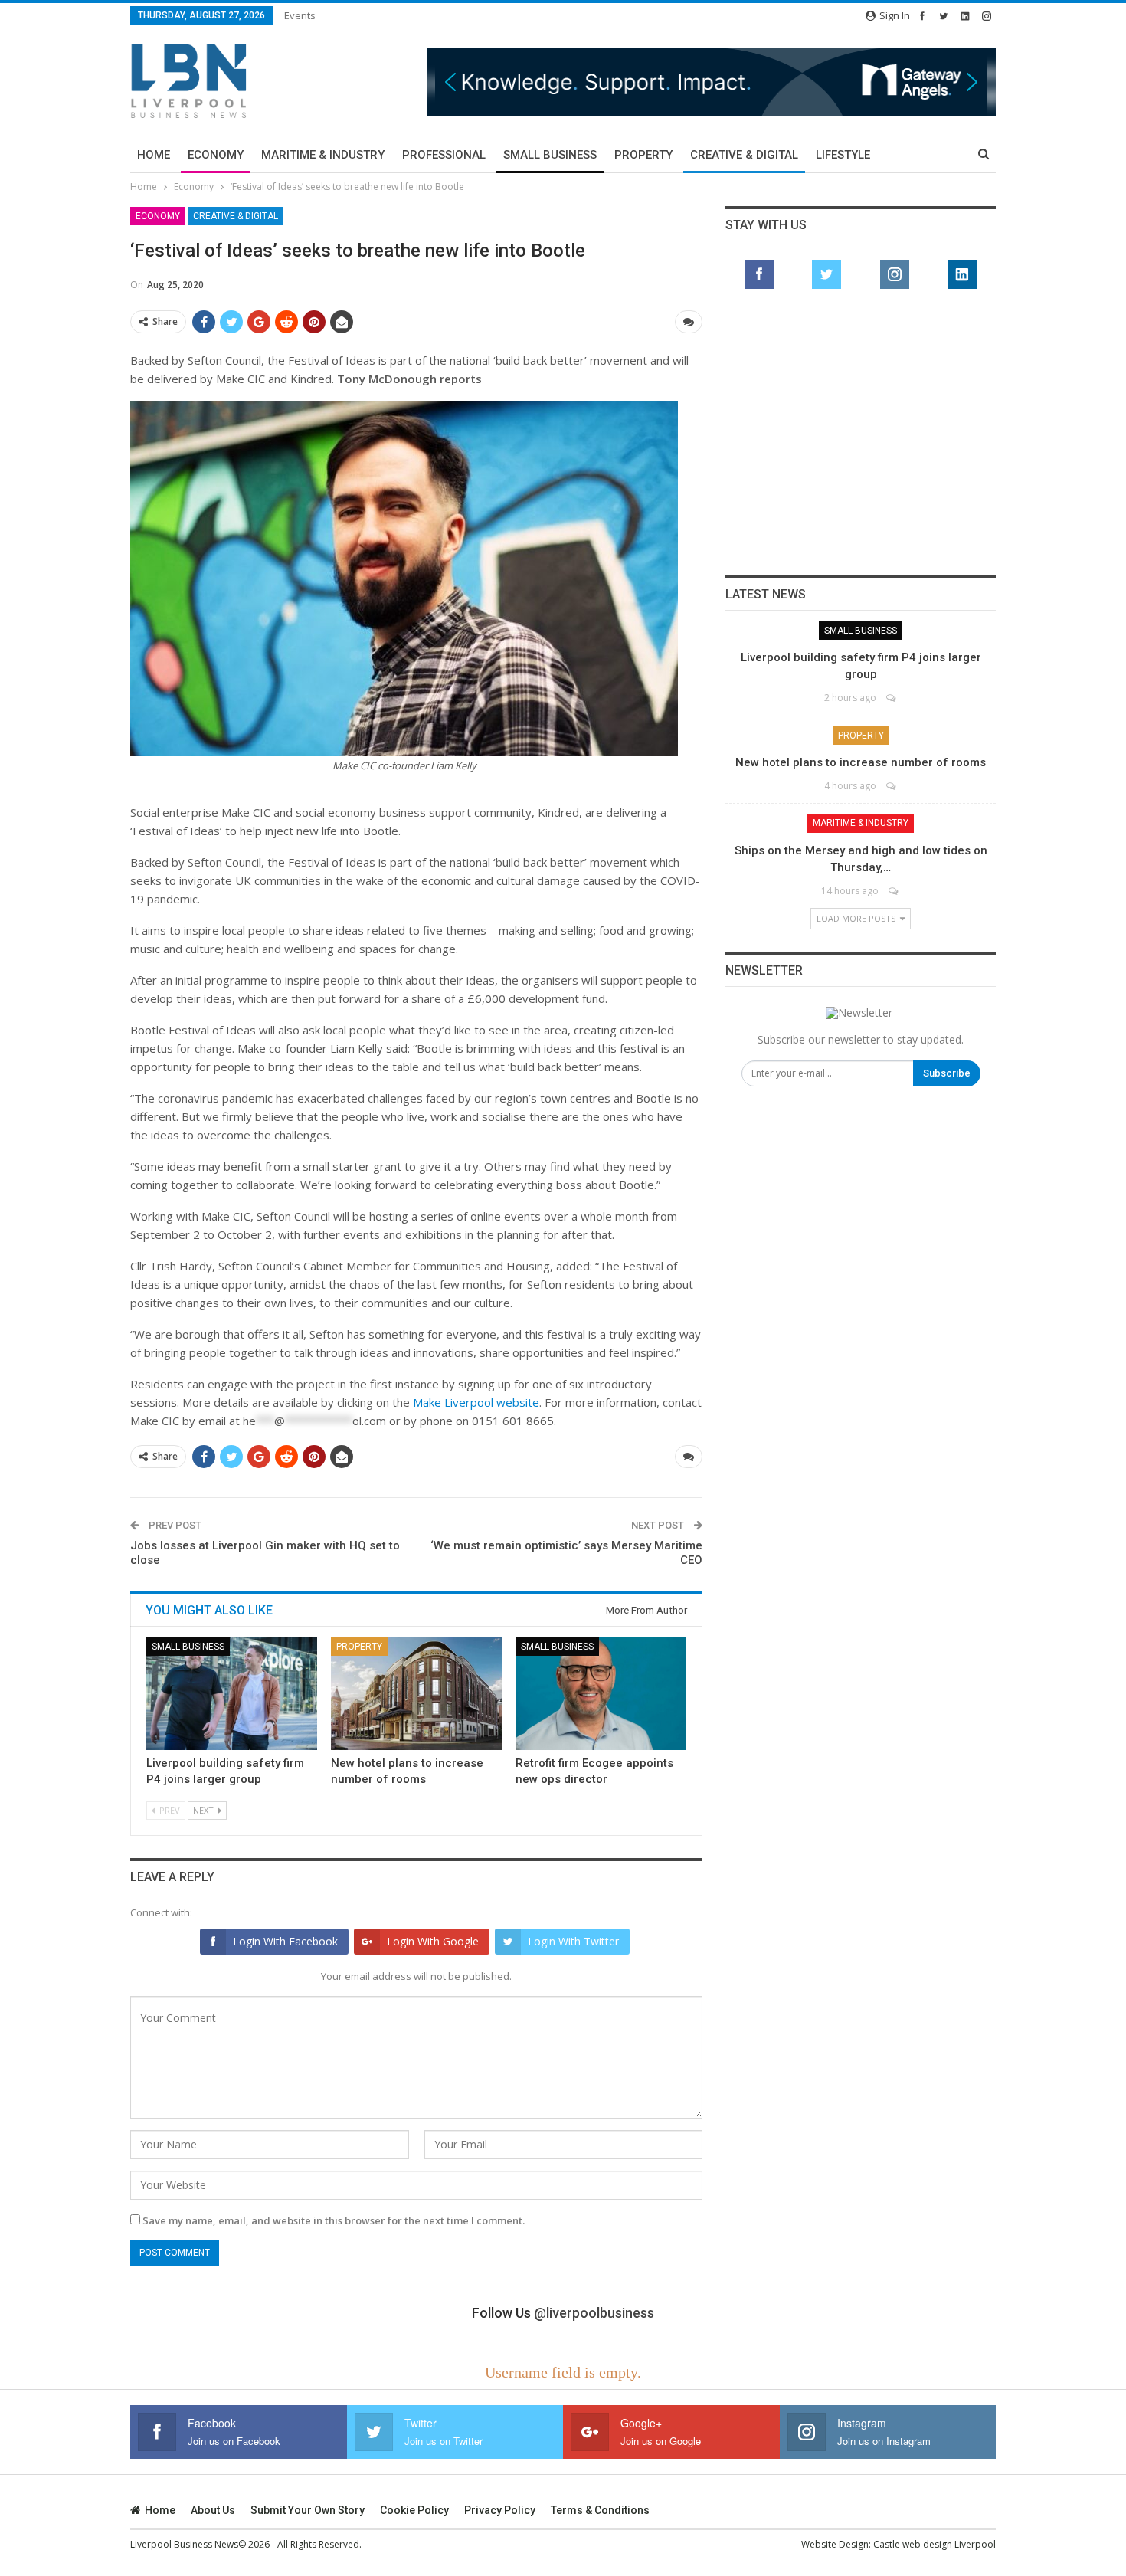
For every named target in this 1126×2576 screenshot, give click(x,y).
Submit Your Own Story (308, 2510)
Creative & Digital (744, 155)
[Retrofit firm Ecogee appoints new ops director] (601, 1694)
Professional (444, 155)
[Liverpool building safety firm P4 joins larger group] (232, 1694)
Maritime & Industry (323, 155)
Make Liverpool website (476, 1402)
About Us (213, 2510)
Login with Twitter (573, 1941)
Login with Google (433, 1941)
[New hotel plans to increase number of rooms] (416, 1694)
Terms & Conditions (600, 2510)
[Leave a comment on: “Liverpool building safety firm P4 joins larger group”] (892, 698)
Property (643, 155)
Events (300, 15)
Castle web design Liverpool (935, 2544)
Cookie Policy (414, 2510)
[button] (711, 82)
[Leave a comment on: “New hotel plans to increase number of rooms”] (892, 786)
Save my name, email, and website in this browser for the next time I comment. (334, 2220)
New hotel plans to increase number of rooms (861, 762)
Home (154, 155)
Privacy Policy (500, 2510)
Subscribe (947, 1073)
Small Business (550, 155)
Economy (216, 155)
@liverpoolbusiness (594, 2313)
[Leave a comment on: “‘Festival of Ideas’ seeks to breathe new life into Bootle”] (689, 322)
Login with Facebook (285, 1941)
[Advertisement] (861, 441)
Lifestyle (843, 155)
